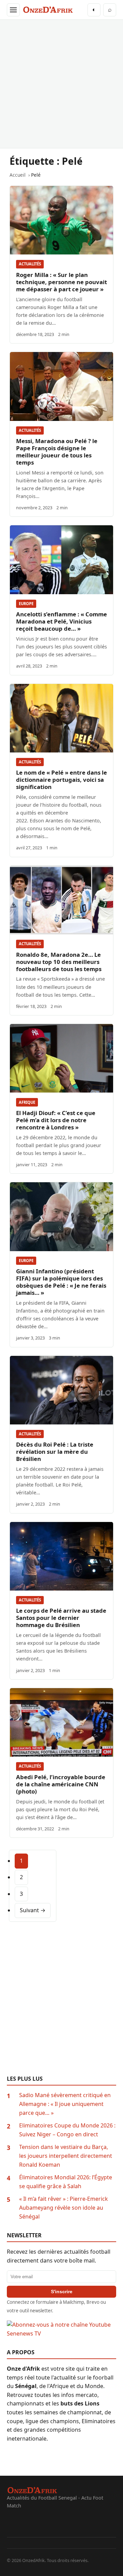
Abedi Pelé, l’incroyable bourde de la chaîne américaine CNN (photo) (61, 1784)
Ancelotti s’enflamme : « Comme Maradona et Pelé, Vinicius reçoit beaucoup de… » (61, 621)
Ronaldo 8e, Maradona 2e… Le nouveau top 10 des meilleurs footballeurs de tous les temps (59, 962)
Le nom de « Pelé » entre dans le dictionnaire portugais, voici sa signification (61, 780)
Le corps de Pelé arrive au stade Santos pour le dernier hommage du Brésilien (61, 1618)
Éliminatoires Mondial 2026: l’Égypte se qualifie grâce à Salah (66, 2182)
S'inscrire (62, 2292)
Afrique (27, 1102)
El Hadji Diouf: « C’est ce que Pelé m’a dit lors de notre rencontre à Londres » (56, 1120)
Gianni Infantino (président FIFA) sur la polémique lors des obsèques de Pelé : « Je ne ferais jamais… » (61, 1282)
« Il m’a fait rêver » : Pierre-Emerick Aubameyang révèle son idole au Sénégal (64, 2207)
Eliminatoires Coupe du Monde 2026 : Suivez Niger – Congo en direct (67, 2130)
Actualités (30, 264)
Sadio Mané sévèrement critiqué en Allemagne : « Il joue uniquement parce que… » (65, 2104)
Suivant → (33, 1910)
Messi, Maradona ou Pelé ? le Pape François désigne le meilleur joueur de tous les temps (57, 452)
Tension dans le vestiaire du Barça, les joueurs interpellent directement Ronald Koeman (66, 2156)
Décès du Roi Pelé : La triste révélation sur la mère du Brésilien (55, 1452)
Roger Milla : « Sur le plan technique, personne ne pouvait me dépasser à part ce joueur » (61, 282)
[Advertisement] (61, 84)
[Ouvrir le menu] (13, 10)
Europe (26, 604)
